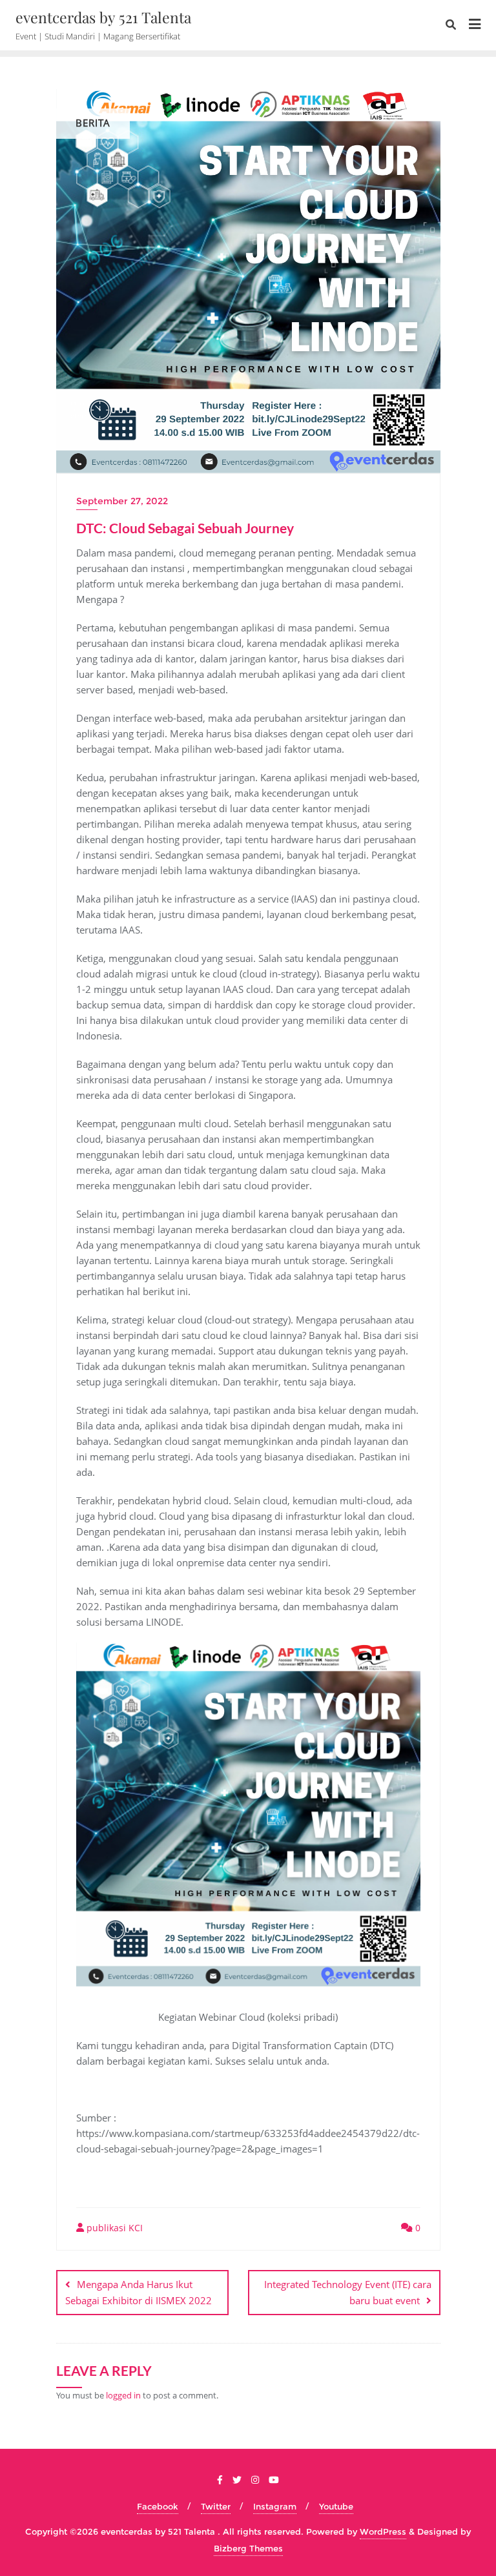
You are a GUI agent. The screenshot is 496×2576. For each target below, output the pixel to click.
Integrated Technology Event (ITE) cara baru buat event (348, 2292)
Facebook (158, 2506)
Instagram (275, 2506)
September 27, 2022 (122, 501)
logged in (123, 2395)
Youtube (336, 2506)
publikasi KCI (113, 2228)
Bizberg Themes (248, 2548)
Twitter (216, 2506)
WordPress (383, 2531)
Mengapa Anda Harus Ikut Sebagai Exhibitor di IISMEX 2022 (139, 2292)
